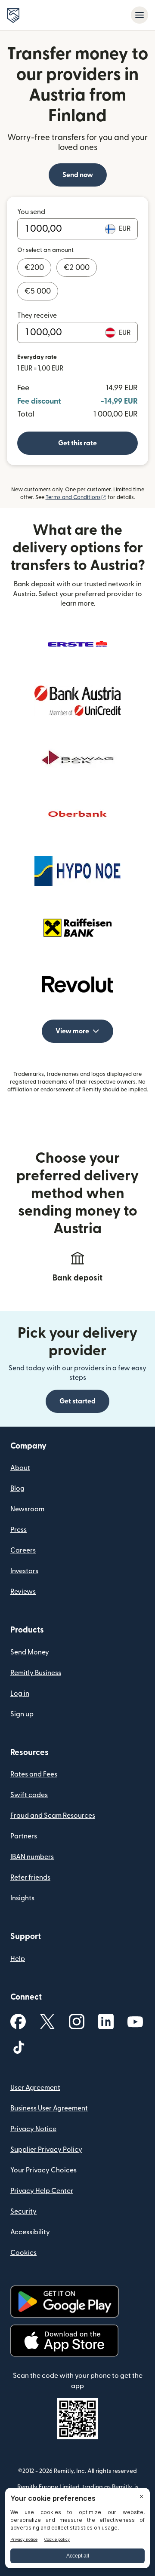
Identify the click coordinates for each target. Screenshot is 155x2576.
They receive (37, 315)
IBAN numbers (32, 1857)
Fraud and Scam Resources (53, 1816)
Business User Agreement (49, 2108)
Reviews (23, 1592)
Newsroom (27, 1509)
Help (18, 1959)
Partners (24, 1836)
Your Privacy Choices (43, 2170)
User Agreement (35, 2088)
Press (19, 1530)
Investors (24, 1571)
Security (23, 2212)
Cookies (23, 2253)
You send (31, 212)
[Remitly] (13, 15)
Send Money (30, 1652)
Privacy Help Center (42, 2191)
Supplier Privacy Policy (46, 2150)
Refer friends (30, 1878)
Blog (17, 1489)
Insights (22, 1898)
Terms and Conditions (76, 497)
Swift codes (29, 1795)
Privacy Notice (33, 2129)
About (20, 1468)
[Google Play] (65, 2302)
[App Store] (64, 2341)
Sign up (22, 1714)
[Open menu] (139, 15)
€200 (34, 268)
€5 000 (38, 291)
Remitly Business (36, 1673)
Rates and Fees (34, 1774)
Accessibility (30, 2232)
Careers (23, 1550)
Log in (20, 1694)
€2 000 (77, 268)
